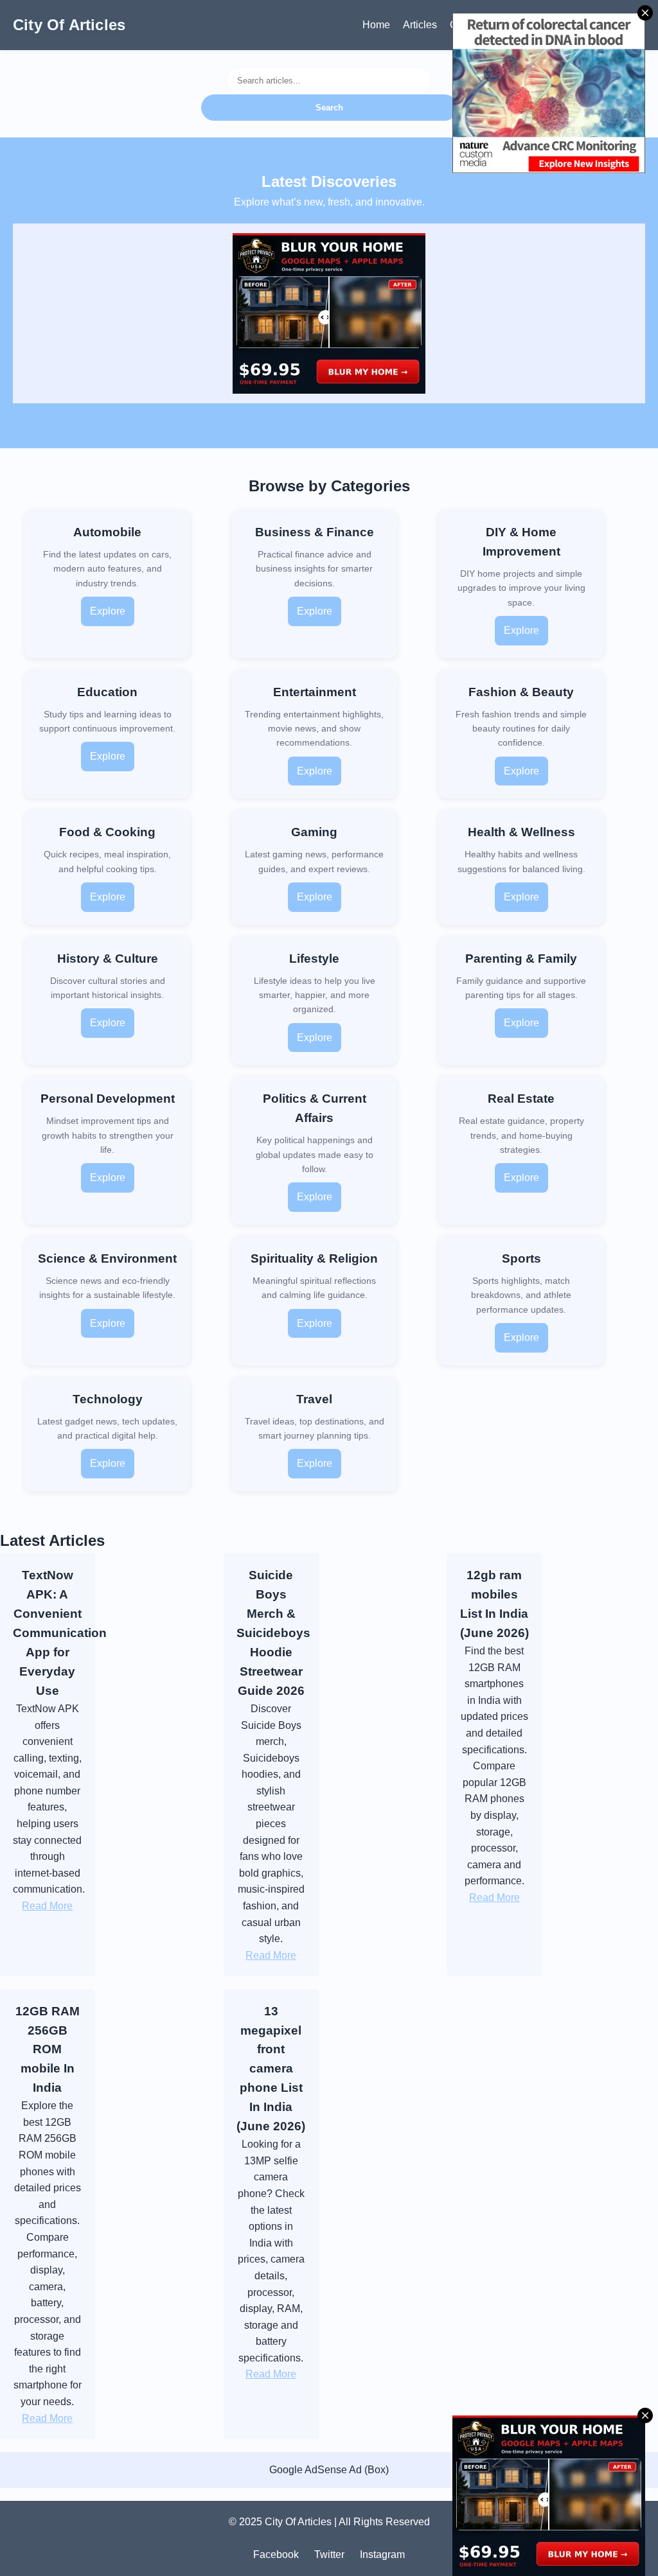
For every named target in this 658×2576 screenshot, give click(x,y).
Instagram (382, 2554)
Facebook (276, 2554)
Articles (420, 25)
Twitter (329, 2554)
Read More (47, 1906)
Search (329, 108)
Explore (108, 611)
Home (376, 25)
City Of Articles (69, 25)
